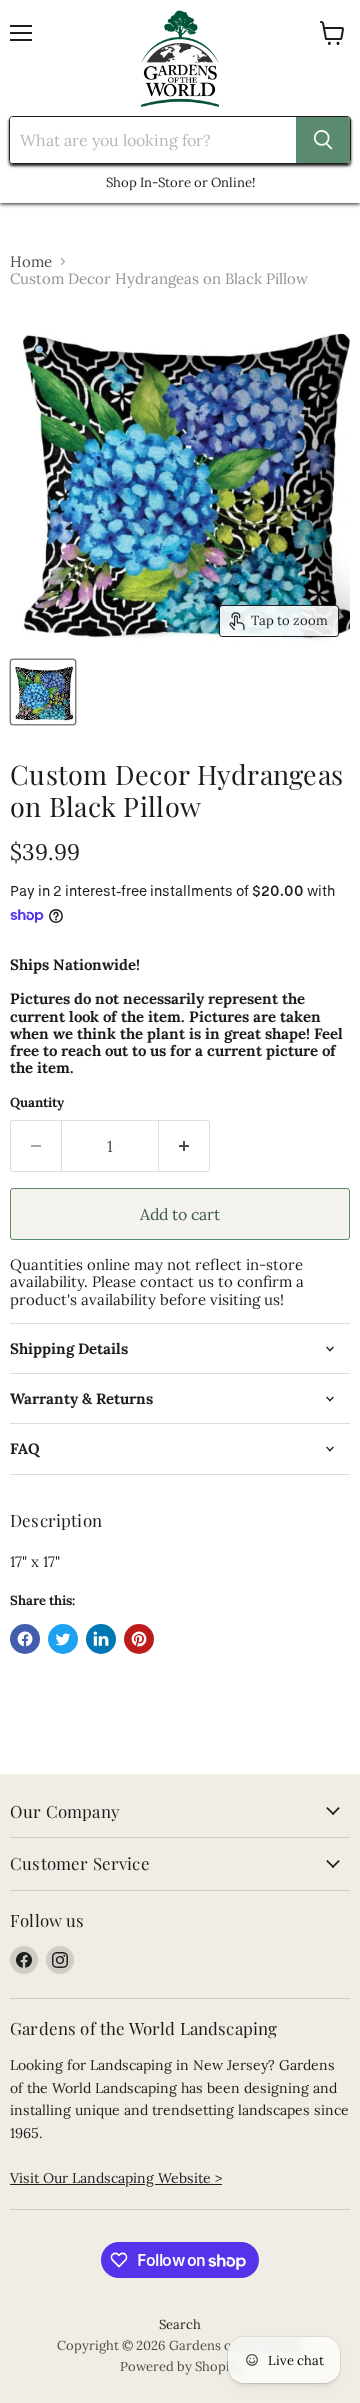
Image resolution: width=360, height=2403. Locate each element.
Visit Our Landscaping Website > (116, 2178)
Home (31, 261)
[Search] (323, 140)
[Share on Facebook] (25, 1639)
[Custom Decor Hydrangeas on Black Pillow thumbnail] (43, 692)
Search (180, 2324)
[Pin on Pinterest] (139, 1639)
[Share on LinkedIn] (101, 1639)
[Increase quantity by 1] (184, 1146)
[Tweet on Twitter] (63, 1639)
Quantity (37, 1102)
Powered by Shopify (180, 2366)
